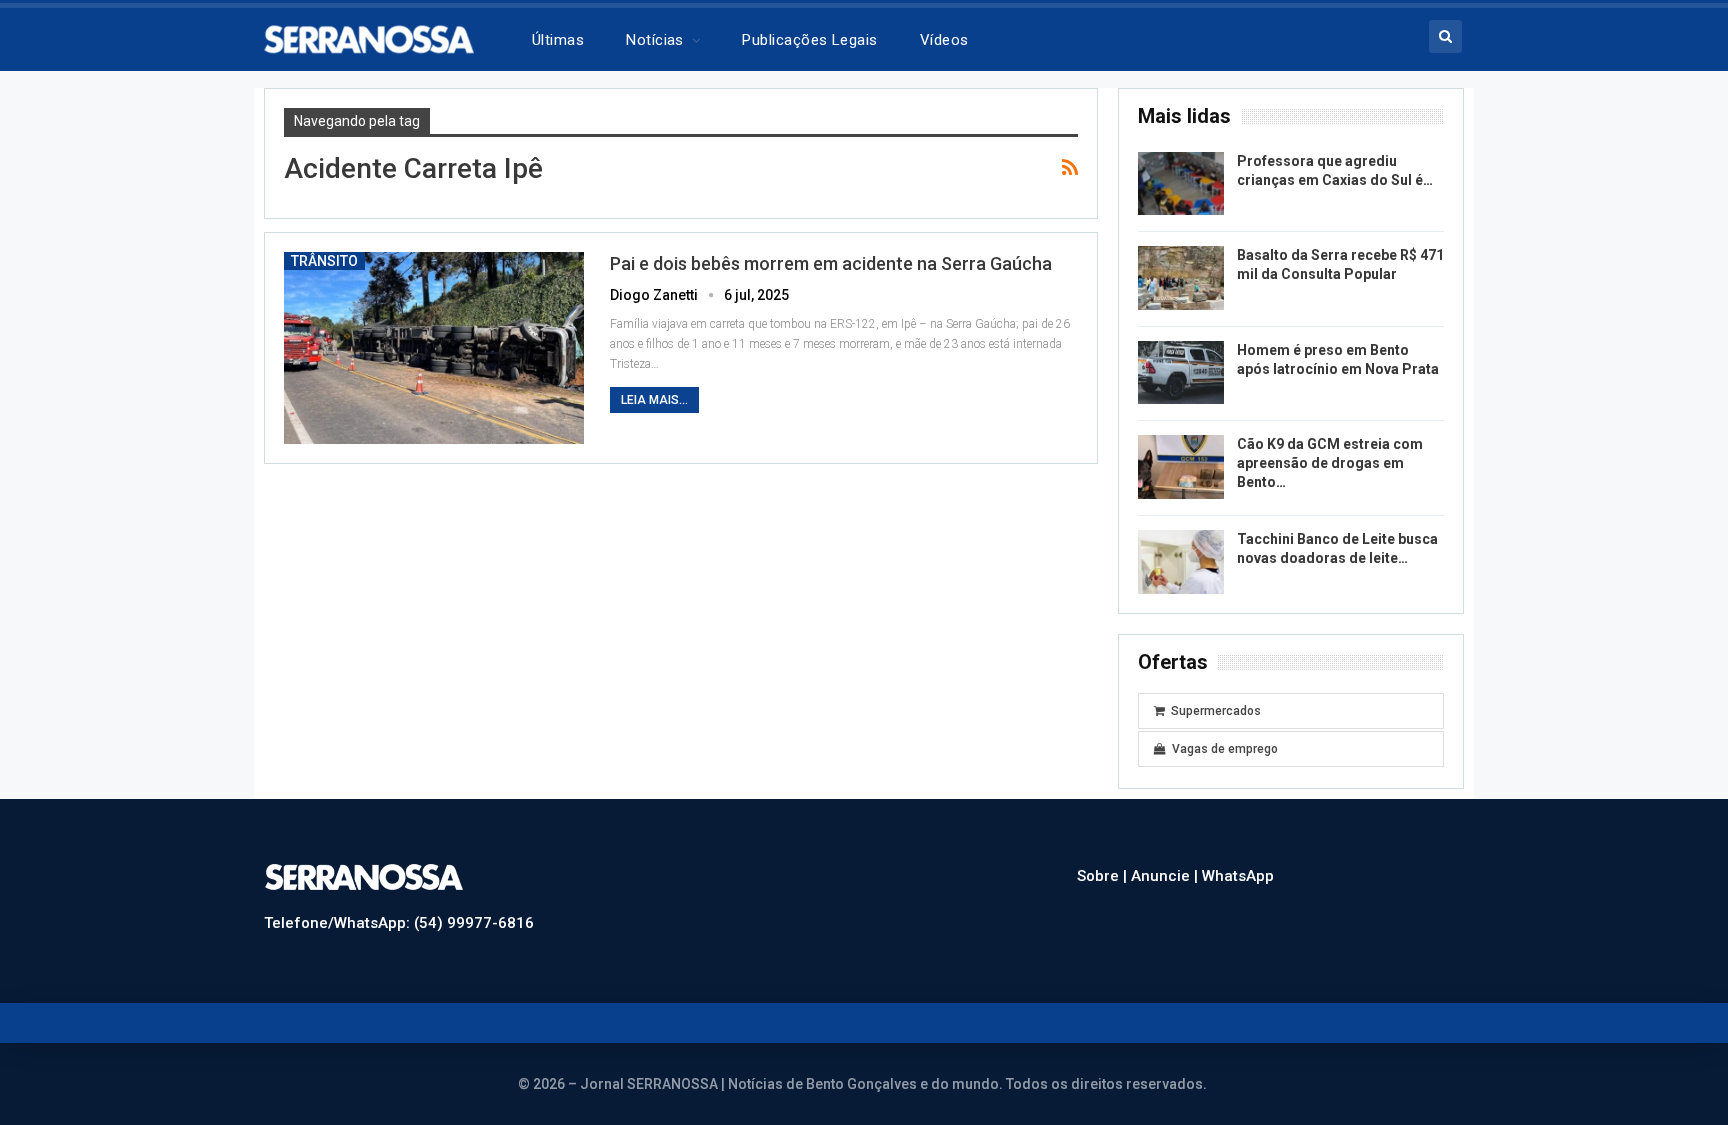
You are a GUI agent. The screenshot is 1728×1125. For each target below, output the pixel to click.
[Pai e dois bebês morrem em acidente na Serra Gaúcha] (434, 348)
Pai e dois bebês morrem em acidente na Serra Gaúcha (831, 263)
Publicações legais (809, 40)
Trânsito (324, 261)
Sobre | (1104, 876)
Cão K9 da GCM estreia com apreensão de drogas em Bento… (1330, 463)
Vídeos (944, 40)
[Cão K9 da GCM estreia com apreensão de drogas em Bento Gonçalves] (1181, 467)
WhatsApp (1238, 876)
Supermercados (1216, 711)
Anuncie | (1166, 876)
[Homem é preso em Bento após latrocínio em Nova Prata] (1181, 373)
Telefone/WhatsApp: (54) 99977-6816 (399, 923)
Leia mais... (654, 400)
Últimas (558, 40)
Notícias (655, 40)
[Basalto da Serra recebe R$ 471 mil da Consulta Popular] (1181, 278)
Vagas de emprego (1225, 749)
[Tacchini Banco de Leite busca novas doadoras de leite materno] (1181, 562)
